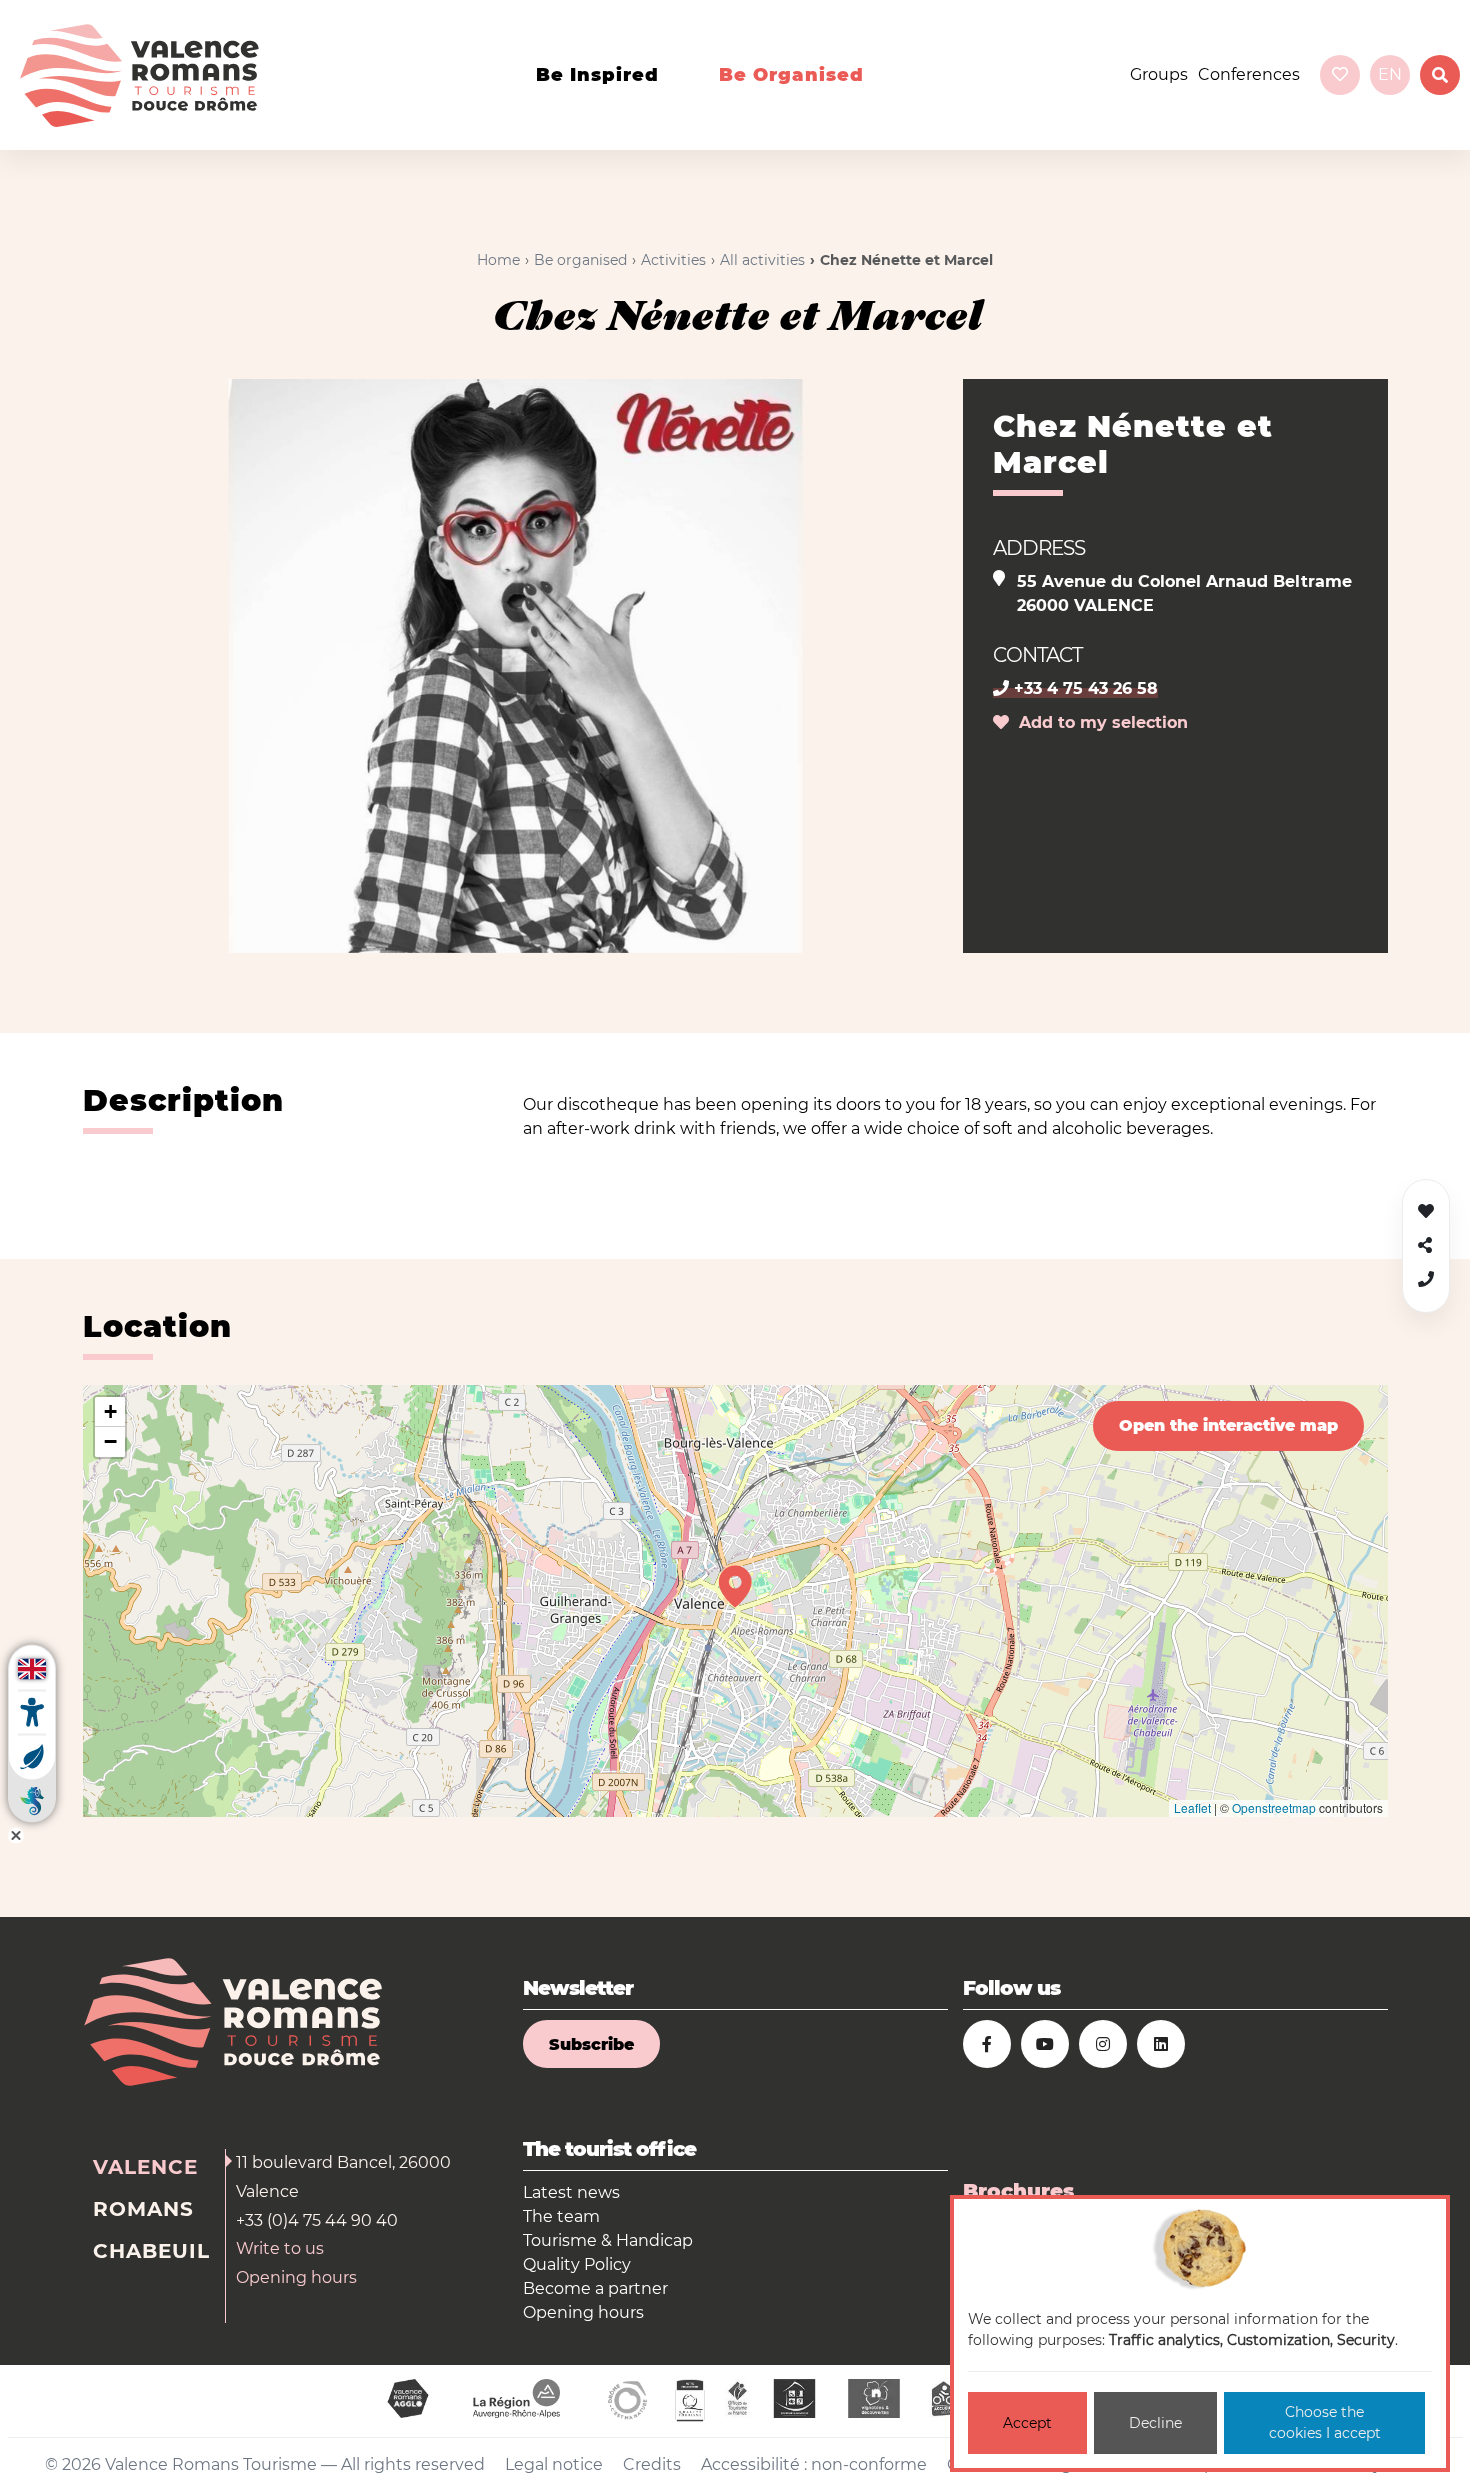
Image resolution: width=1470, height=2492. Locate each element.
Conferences (1249, 74)
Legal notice (554, 2464)
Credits (652, 2464)
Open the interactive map (1228, 1425)
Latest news (571, 2192)
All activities (762, 260)
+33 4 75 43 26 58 (1083, 688)
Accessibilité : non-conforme (814, 2464)
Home (498, 260)
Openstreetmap (1274, 1807)
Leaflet (1192, 1807)
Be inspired (597, 75)
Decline (1155, 2423)
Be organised (791, 75)
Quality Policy (577, 2264)
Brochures (1018, 2191)
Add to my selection (1098, 722)
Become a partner (595, 2288)
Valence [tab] (145, 2167)
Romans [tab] (143, 2209)
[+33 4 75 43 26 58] (1426, 1279)
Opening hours (296, 2277)
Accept (1027, 2423)
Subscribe (591, 2044)
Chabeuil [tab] (151, 2251)
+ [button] (110, 1411)
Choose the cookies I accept (1325, 2422)
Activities (673, 260)
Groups (1159, 74)
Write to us (280, 2248)
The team (561, 2216)
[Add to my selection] (1426, 1211)
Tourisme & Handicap (608, 2240)
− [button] (110, 1441)
